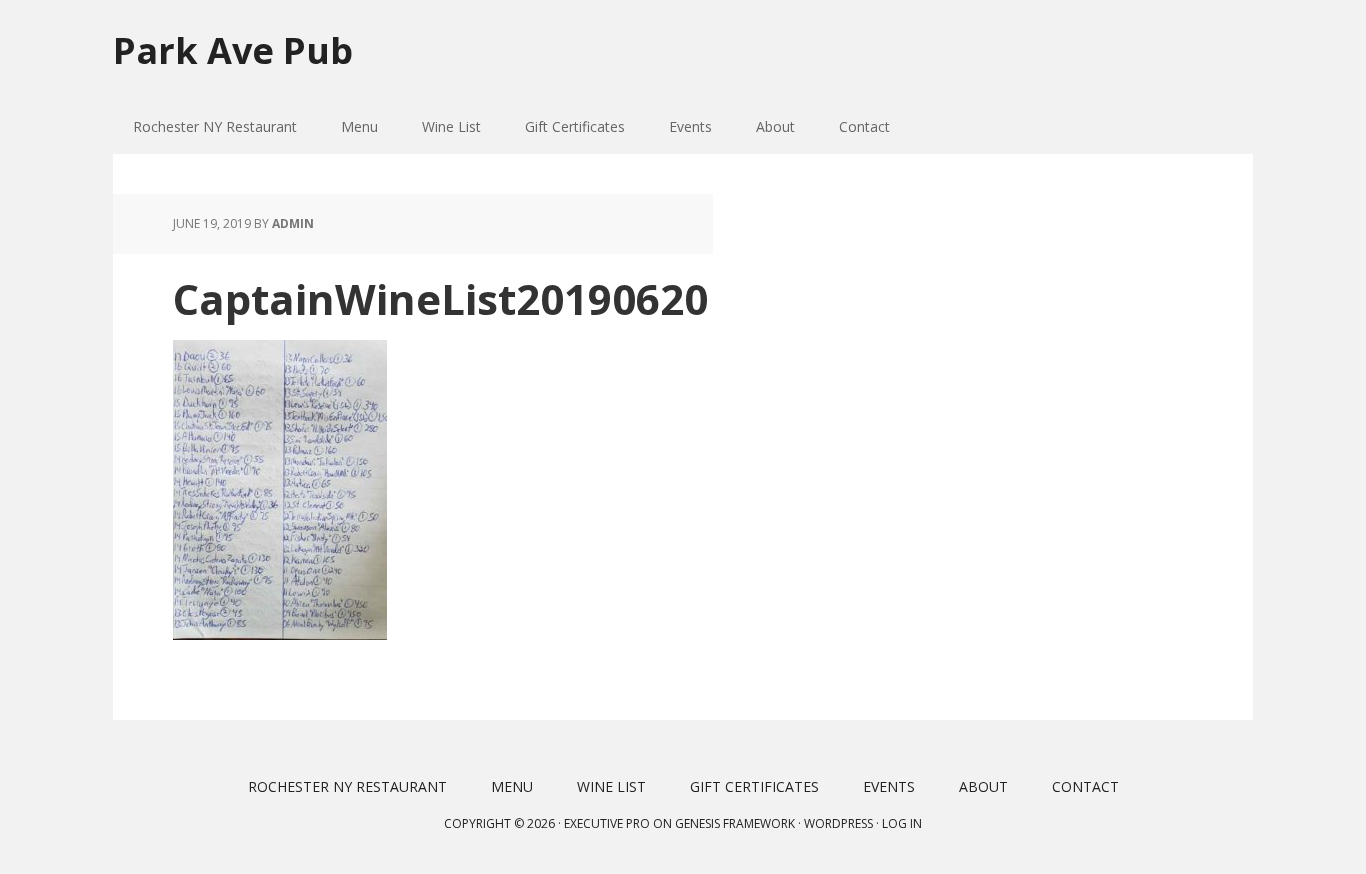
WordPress (838, 823)
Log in (902, 823)
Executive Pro (607, 823)
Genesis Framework (735, 823)
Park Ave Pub (233, 49)
